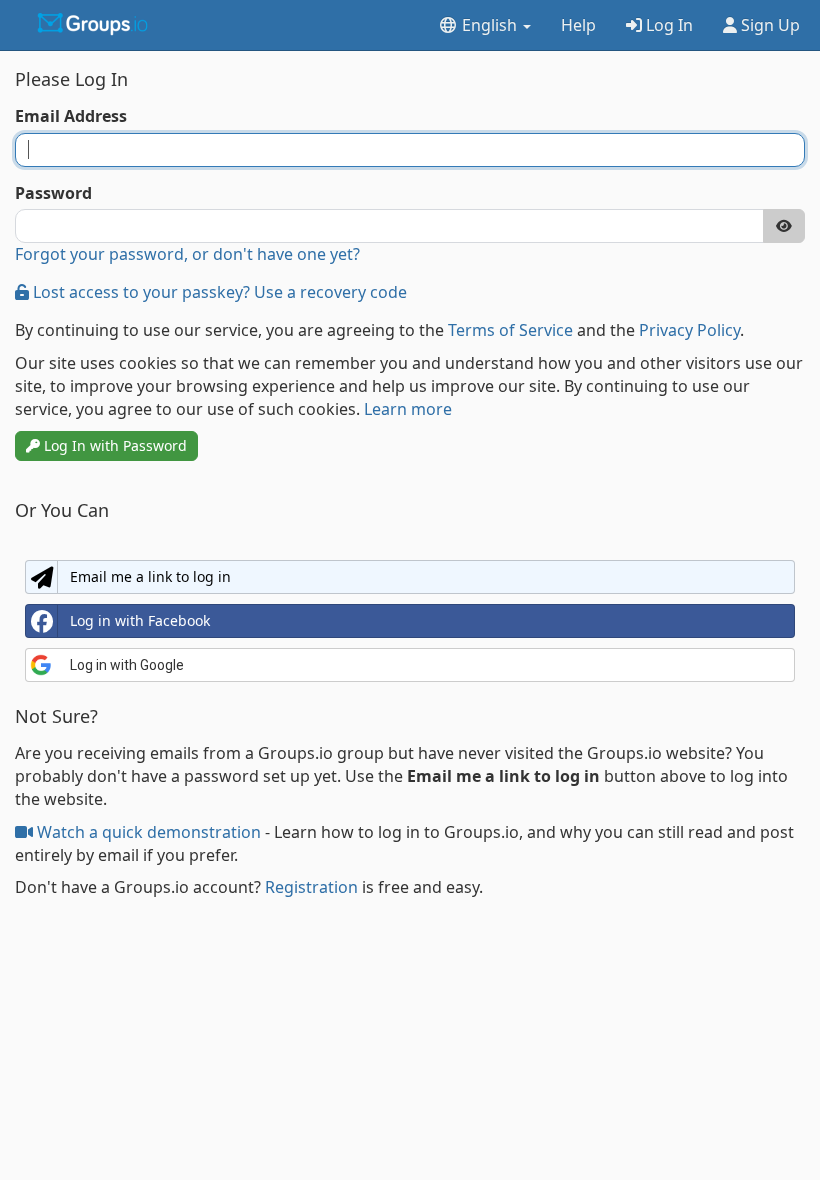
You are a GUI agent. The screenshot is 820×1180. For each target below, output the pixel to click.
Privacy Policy (689, 330)
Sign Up (768, 25)
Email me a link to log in (150, 576)
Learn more (408, 409)
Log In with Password (113, 445)
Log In (667, 25)
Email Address (71, 116)
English (489, 25)
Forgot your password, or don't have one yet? (187, 254)
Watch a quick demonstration (149, 832)
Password (53, 193)
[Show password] (784, 226)
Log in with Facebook (140, 620)
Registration (311, 887)
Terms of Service (510, 330)
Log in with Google (127, 665)
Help (578, 25)
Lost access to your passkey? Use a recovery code (218, 292)
